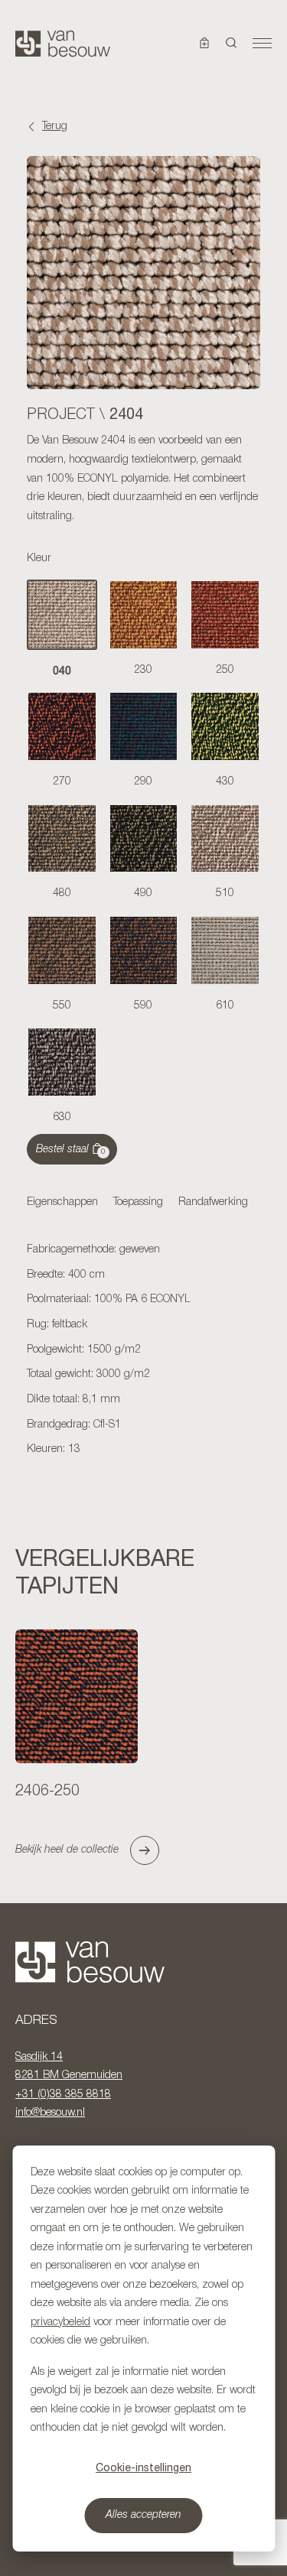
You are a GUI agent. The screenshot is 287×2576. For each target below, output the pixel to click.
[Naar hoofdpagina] (63, 44)
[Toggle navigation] (262, 44)
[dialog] (143, 2349)
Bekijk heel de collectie (67, 1850)
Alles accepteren (143, 2515)
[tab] (62, 1204)
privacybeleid (60, 2323)
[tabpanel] (143, 1350)
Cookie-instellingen (143, 2467)
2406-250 (47, 1792)
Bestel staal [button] (71, 1150)
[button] (232, 44)
